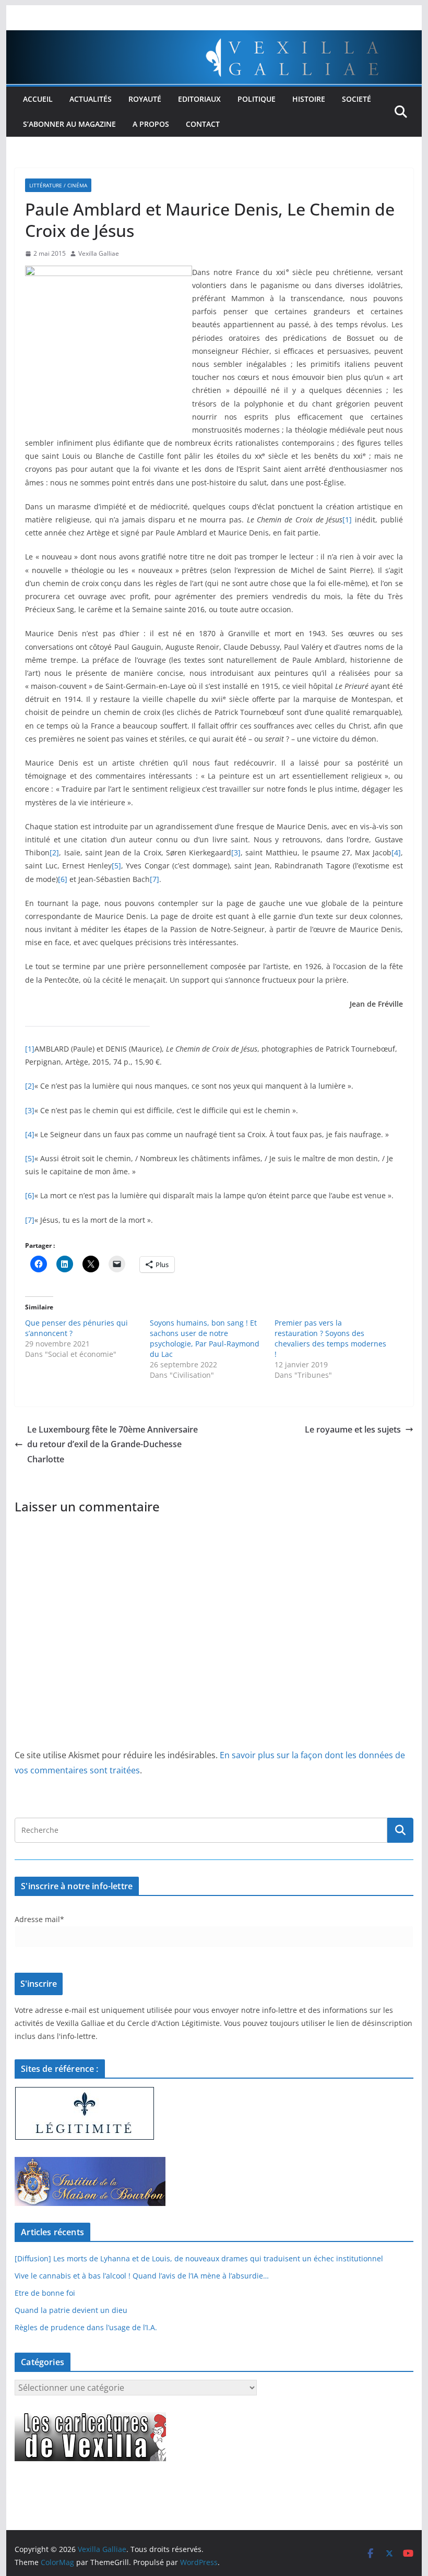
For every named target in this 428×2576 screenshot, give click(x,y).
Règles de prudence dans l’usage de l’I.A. (86, 2327)
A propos (151, 124)
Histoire (309, 99)
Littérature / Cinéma (58, 185)
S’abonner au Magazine (69, 124)
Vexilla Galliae (99, 253)
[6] (63, 879)
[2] (54, 852)
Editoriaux (199, 99)
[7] (154, 879)
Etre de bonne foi (45, 2293)
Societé (356, 99)
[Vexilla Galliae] (214, 38)
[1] (347, 520)
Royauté (145, 99)
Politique (257, 99)
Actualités (91, 99)
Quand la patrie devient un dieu (71, 2310)
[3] (236, 852)
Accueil (38, 99)
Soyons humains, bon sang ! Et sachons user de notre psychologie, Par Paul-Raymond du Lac (205, 1338)
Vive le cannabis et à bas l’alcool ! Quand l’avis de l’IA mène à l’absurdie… (142, 2276)
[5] (116, 866)
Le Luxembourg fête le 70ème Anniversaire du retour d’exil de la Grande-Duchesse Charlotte (112, 1445)
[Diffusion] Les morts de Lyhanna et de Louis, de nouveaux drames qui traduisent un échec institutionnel (199, 2258)
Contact (203, 124)
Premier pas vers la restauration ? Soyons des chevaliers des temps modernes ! (330, 1338)
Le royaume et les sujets (353, 1429)
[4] (396, 852)
